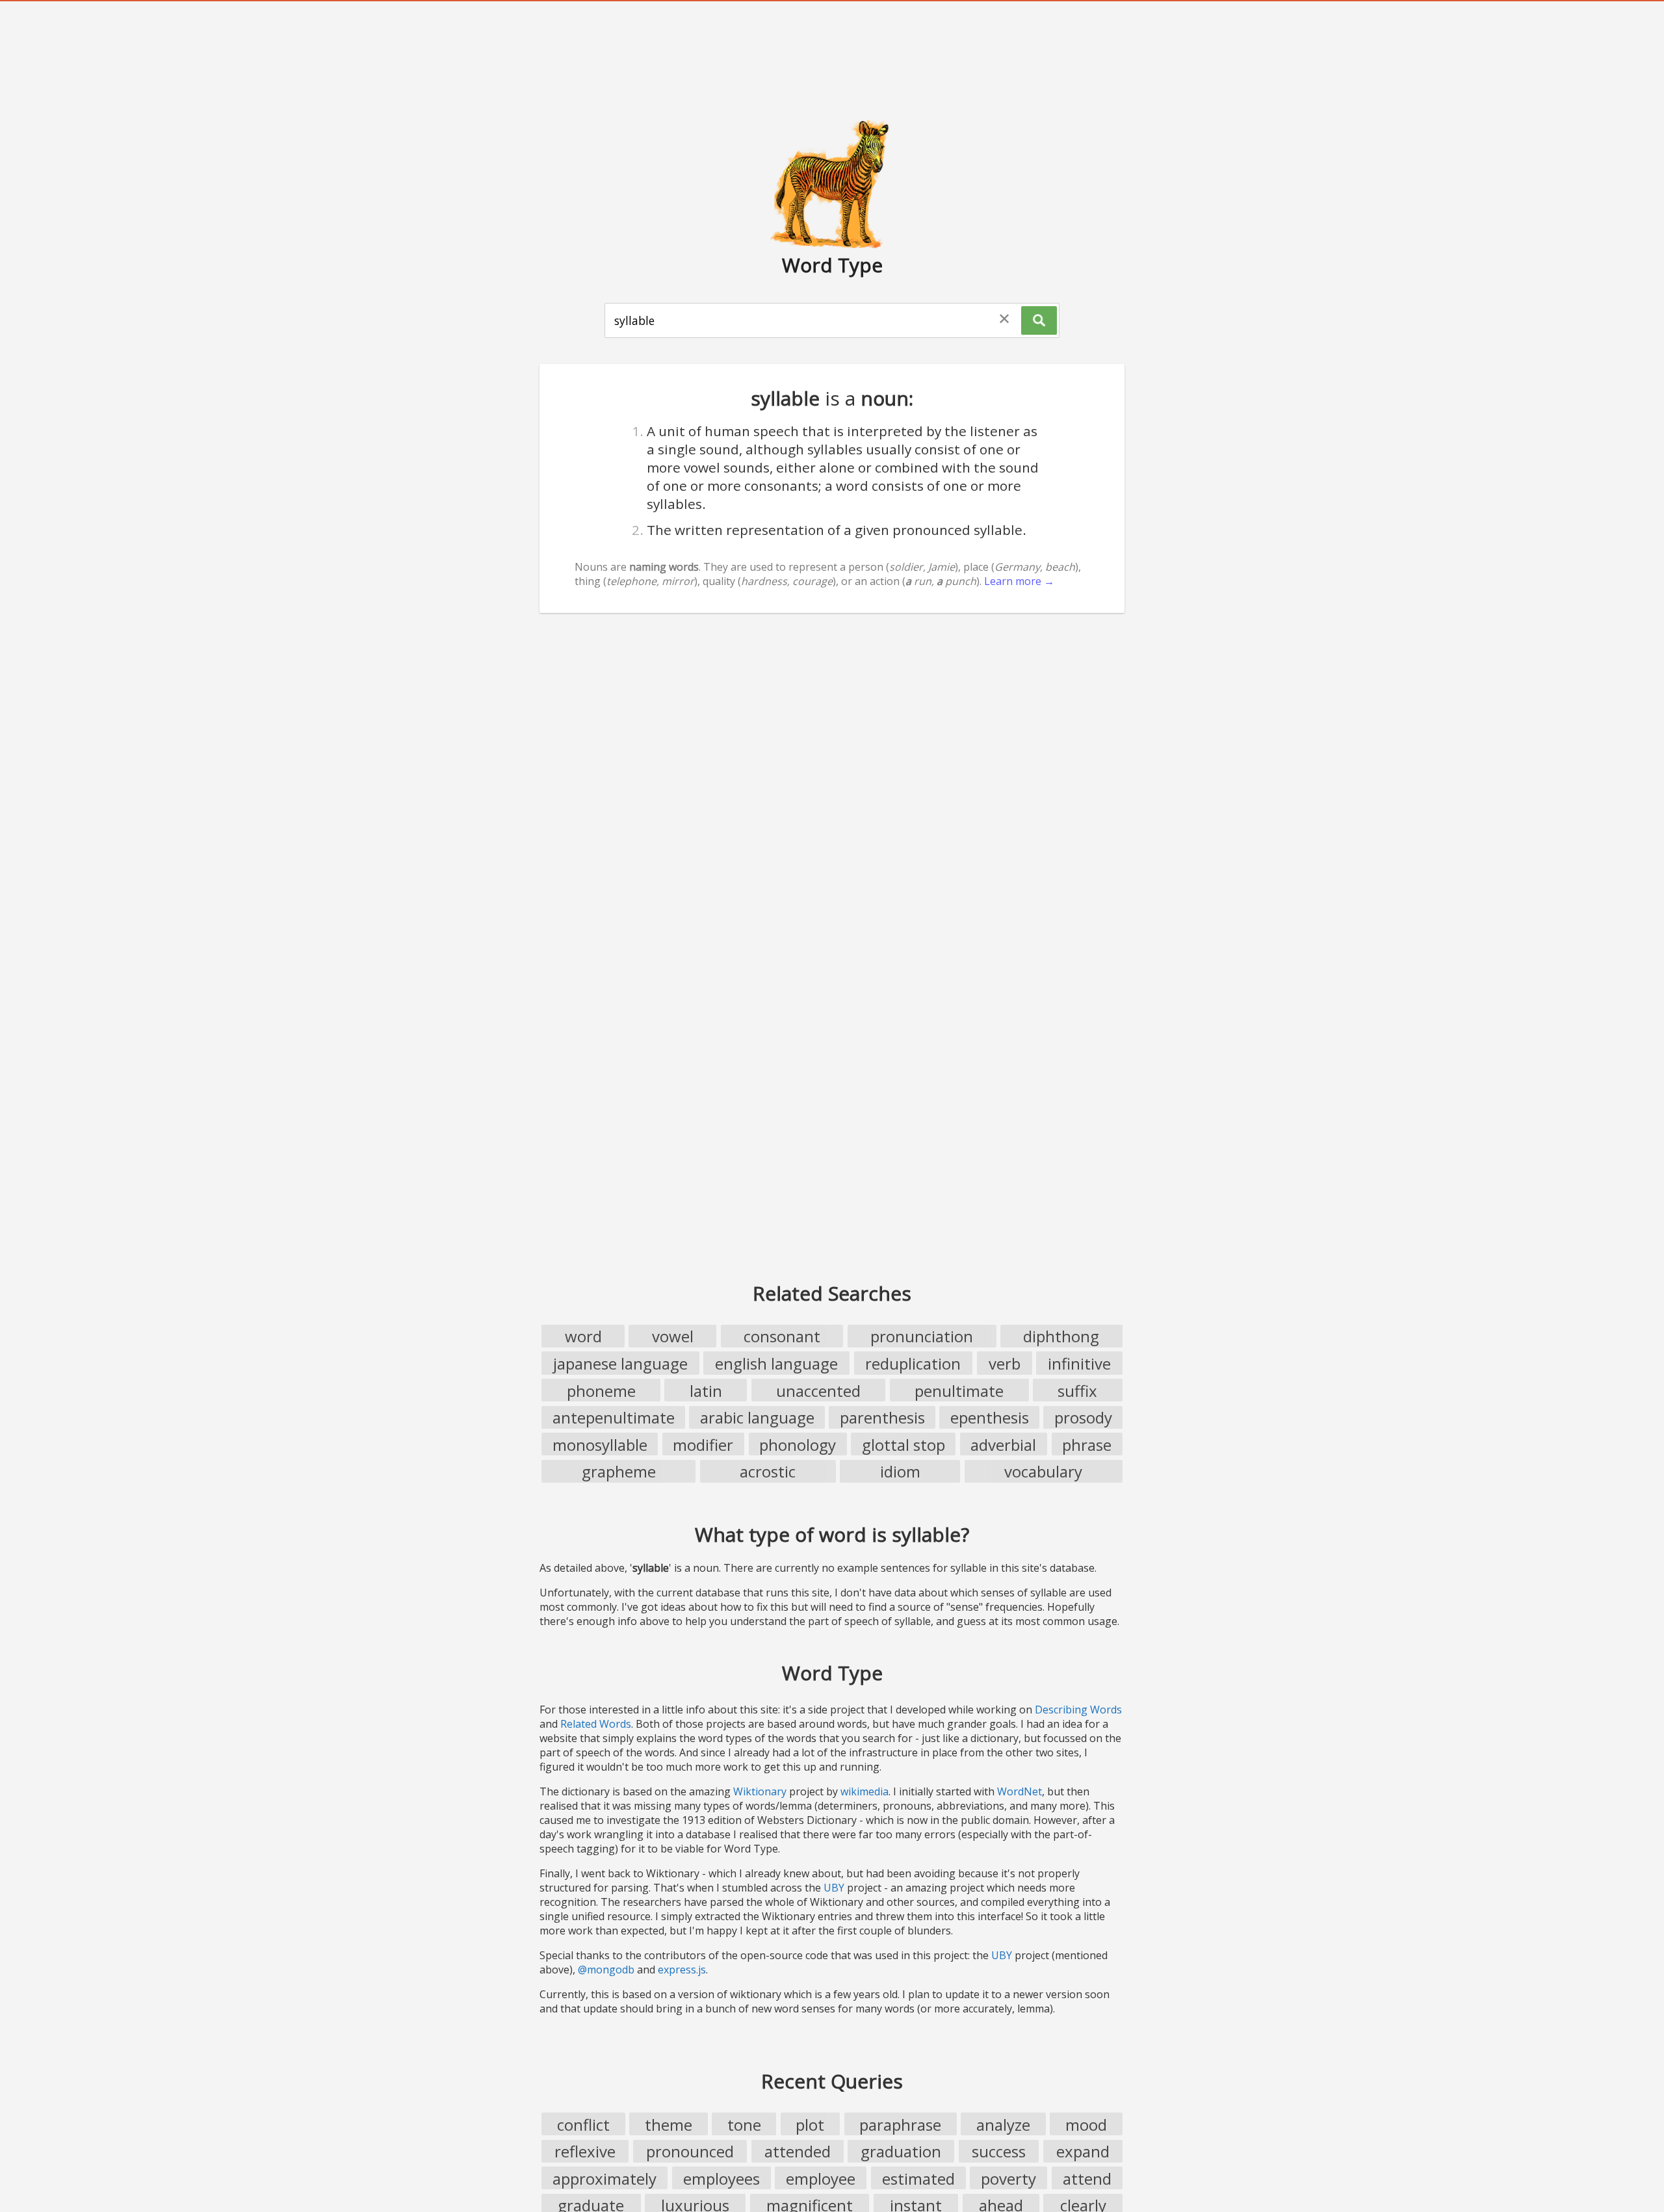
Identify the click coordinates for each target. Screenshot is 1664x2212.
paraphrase (900, 2125)
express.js (682, 1970)
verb (1005, 1363)
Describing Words (1078, 1710)
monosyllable (600, 1445)
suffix (1077, 1391)
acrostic (768, 1471)
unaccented (818, 1391)
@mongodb (606, 1970)
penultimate (959, 1391)
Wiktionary (760, 1791)
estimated (918, 2179)
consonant (782, 1336)
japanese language (620, 1363)
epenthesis (990, 1417)
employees (721, 2179)
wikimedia (864, 1791)
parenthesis (882, 1417)
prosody (1083, 1417)
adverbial (1003, 1445)
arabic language (757, 1417)
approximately (604, 2179)
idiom (900, 1471)
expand (1083, 2151)
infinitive (1079, 1363)
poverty (1008, 2179)
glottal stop (903, 1445)
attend (1087, 2179)
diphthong (1061, 1336)
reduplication (913, 1363)
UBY (834, 1888)
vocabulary (1043, 1471)
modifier (703, 1445)
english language (776, 1363)
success (999, 2151)
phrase (1087, 1445)
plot (810, 2125)
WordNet (1020, 1791)
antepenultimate (614, 1417)
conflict (583, 2125)
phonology (798, 1445)
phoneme (601, 1391)
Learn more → (1019, 581)
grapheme (619, 1471)
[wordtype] (832, 183)
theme (669, 2125)
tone (744, 2125)
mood (1086, 2125)
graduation (901, 2151)
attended (798, 2151)
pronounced (690, 2151)
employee (821, 2179)
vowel (673, 1336)
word (583, 1336)
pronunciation (922, 1336)
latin (706, 1391)
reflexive (585, 2151)
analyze (1003, 2125)
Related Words (596, 1724)
